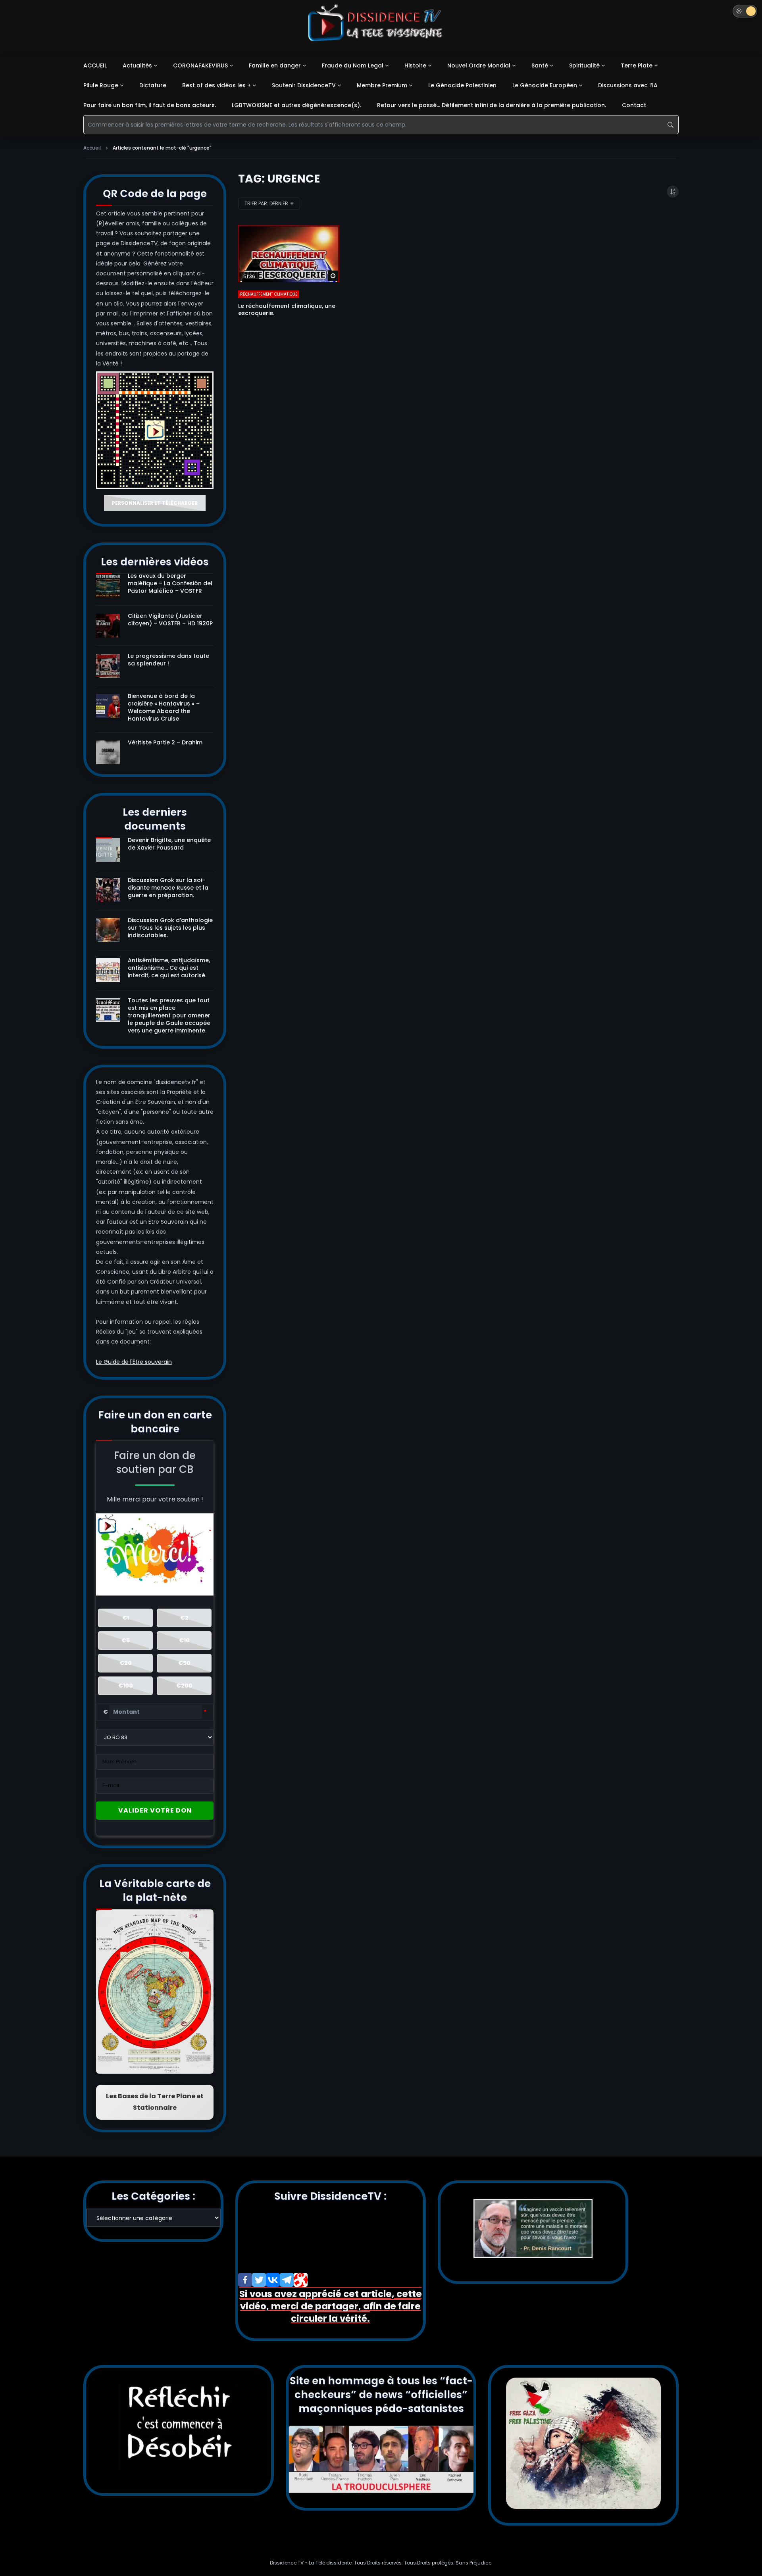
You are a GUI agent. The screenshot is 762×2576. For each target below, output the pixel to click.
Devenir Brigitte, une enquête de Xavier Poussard (169, 844)
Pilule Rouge (101, 85)
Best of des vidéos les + (216, 85)
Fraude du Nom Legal (353, 65)
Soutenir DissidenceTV (304, 85)
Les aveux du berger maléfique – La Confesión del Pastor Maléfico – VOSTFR (170, 583)
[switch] (745, 11)
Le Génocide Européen (545, 85)
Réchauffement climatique (269, 294)
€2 (184, 1618)
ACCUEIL (95, 65)
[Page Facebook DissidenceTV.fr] (245, 2280)
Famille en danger (275, 65)
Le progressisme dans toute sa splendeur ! (168, 660)
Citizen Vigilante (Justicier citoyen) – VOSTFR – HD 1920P (170, 620)
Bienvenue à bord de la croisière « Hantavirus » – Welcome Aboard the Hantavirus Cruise (164, 707)
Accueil (92, 148)
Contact (634, 105)
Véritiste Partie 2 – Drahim (165, 742)
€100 (126, 1686)
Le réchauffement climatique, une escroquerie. (287, 310)
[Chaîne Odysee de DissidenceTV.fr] (301, 2280)
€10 (184, 1640)
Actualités (137, 65)
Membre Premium (382, 85)
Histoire (415, 65)
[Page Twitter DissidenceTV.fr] (259, 2280)
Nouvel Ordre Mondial (479, 65)
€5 (126, 1640)
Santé (540, 65)
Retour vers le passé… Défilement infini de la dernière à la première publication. (492, 105)
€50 (184, 1663)
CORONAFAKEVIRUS (200, 65)
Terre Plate (637, 65)
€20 (126, 1663)
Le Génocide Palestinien (462, 85)
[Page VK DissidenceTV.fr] (273, 2280)
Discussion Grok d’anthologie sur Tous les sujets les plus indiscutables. (170, 928)
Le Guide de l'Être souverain (134, 1362)
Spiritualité (584, 65)
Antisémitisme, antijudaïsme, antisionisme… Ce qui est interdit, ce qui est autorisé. (169, 968)
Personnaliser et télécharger (155, 503)
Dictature (153, 85)
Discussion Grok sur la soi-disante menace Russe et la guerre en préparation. (168, 888)
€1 (126, 1618)
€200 (184, 1686)
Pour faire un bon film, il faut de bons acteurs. (150, 105)
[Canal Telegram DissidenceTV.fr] (287, 2280)
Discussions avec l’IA (628, 85)
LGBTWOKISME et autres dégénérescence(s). (296, 105)
